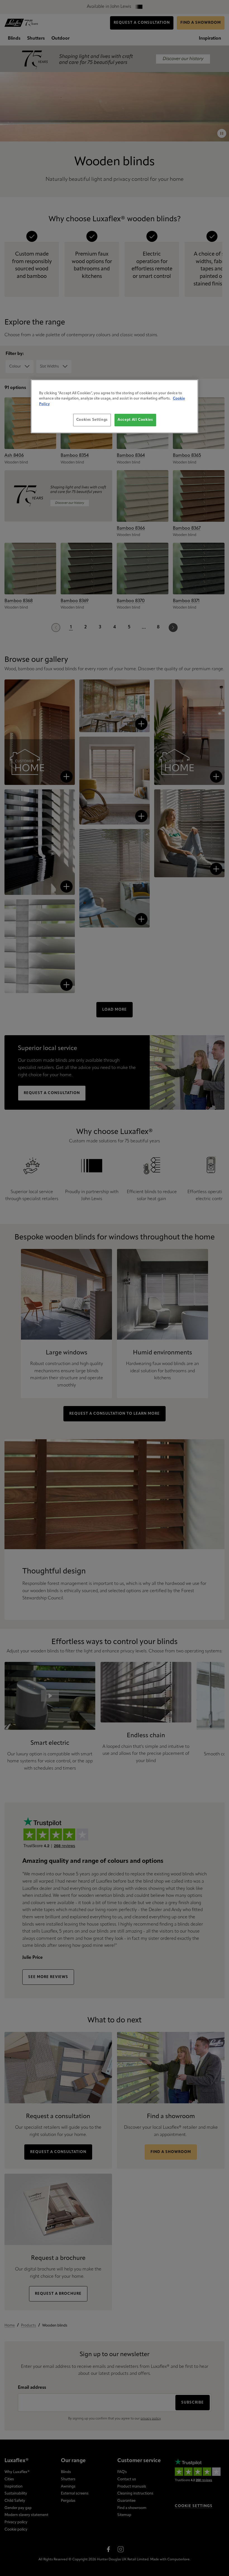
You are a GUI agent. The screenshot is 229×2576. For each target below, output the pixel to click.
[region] (115, 406)
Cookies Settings (92, 420)
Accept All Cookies (135, 420)
